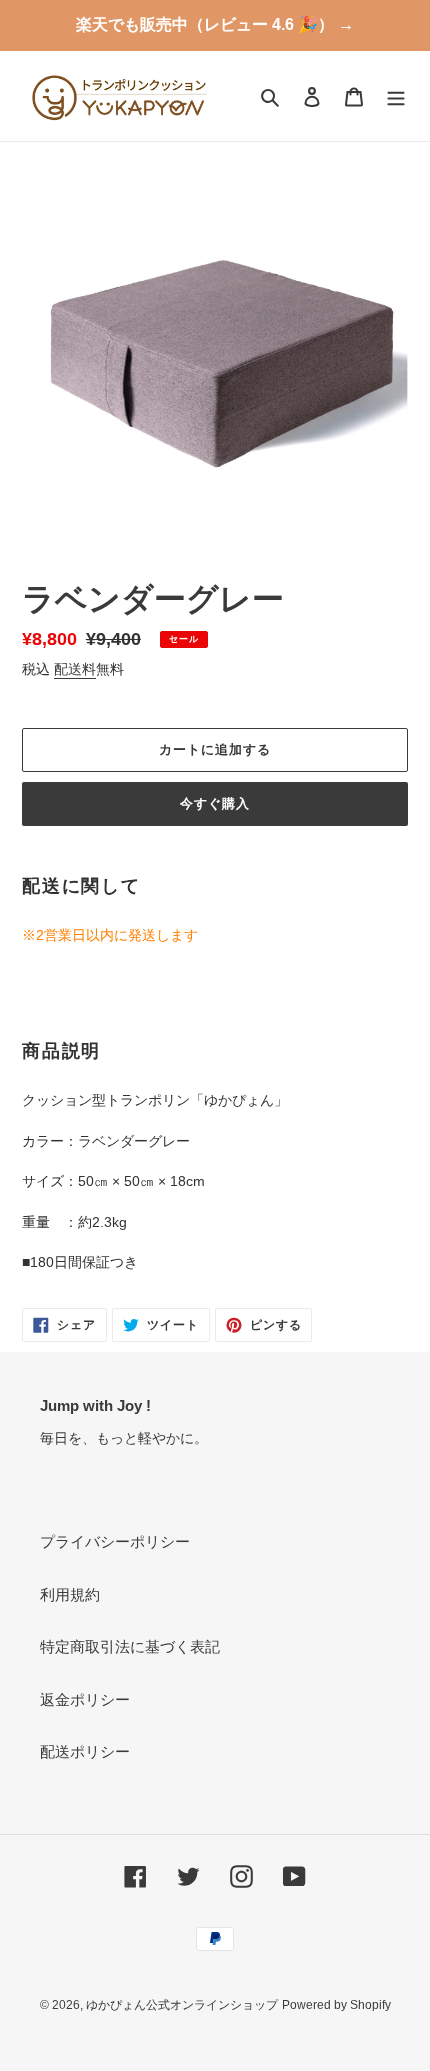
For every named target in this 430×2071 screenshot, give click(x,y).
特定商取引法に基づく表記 (130, 1646)
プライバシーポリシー (115, 1541)
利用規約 (70, 1594)
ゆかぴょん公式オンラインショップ (182, 2005)
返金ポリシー (85, 1699)
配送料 (75, 669)
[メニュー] (396, 96)
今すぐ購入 (215, 803)
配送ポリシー (85, 1751)
